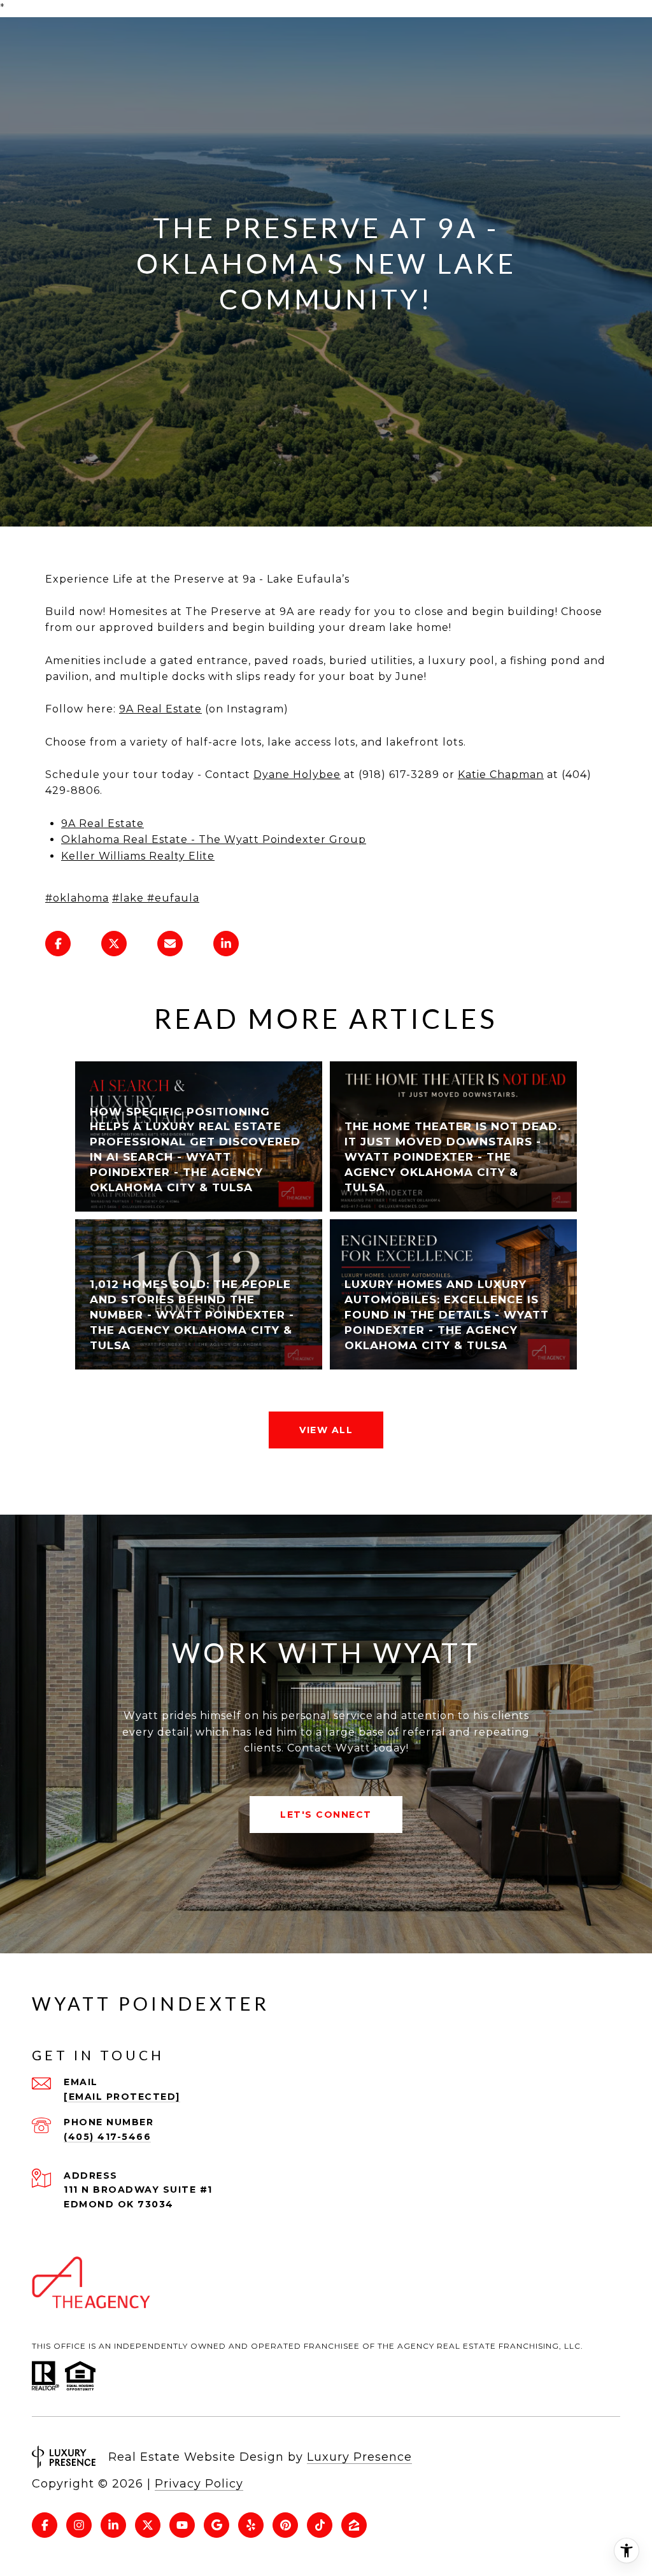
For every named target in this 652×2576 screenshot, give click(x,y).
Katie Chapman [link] (501, 775)
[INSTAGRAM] (79, 2525)
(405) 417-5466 (107, 2137)
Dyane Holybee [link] (297, 775)
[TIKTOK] (320, 2525)
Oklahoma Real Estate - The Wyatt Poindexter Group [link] (214, 839)
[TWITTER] (148, 2525)
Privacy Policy (199, 2484)
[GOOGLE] (216, 2525)
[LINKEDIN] (113, 2525)
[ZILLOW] (354, 2525)
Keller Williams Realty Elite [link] (138, 856)
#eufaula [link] (173, 898)
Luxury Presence (359, 2457)
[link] (77, 898)
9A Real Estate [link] (160, 709)
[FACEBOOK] (45, 2525)
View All (326, 1430)
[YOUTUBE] (182, 2525)
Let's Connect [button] (326, 1815)
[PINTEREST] (285, 2525)
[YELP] (251, 2525)
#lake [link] (128, 898)
